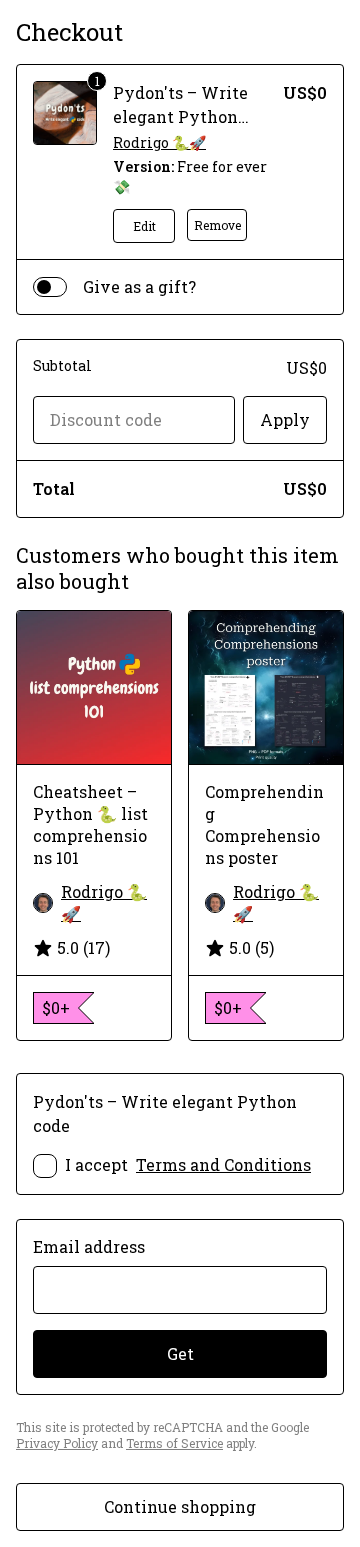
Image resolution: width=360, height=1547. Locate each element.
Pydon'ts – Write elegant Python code (180, 116)
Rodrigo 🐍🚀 (159, 142)
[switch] (50, 287)
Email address (89, 1246)
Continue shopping (180, 1506)
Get (180, 1353)
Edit (144, 226)
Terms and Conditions (223, 1164)
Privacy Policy (57, 1443)
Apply (285, 419)
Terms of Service (174, 1443)
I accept (188, 1164)
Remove (217, 225)
